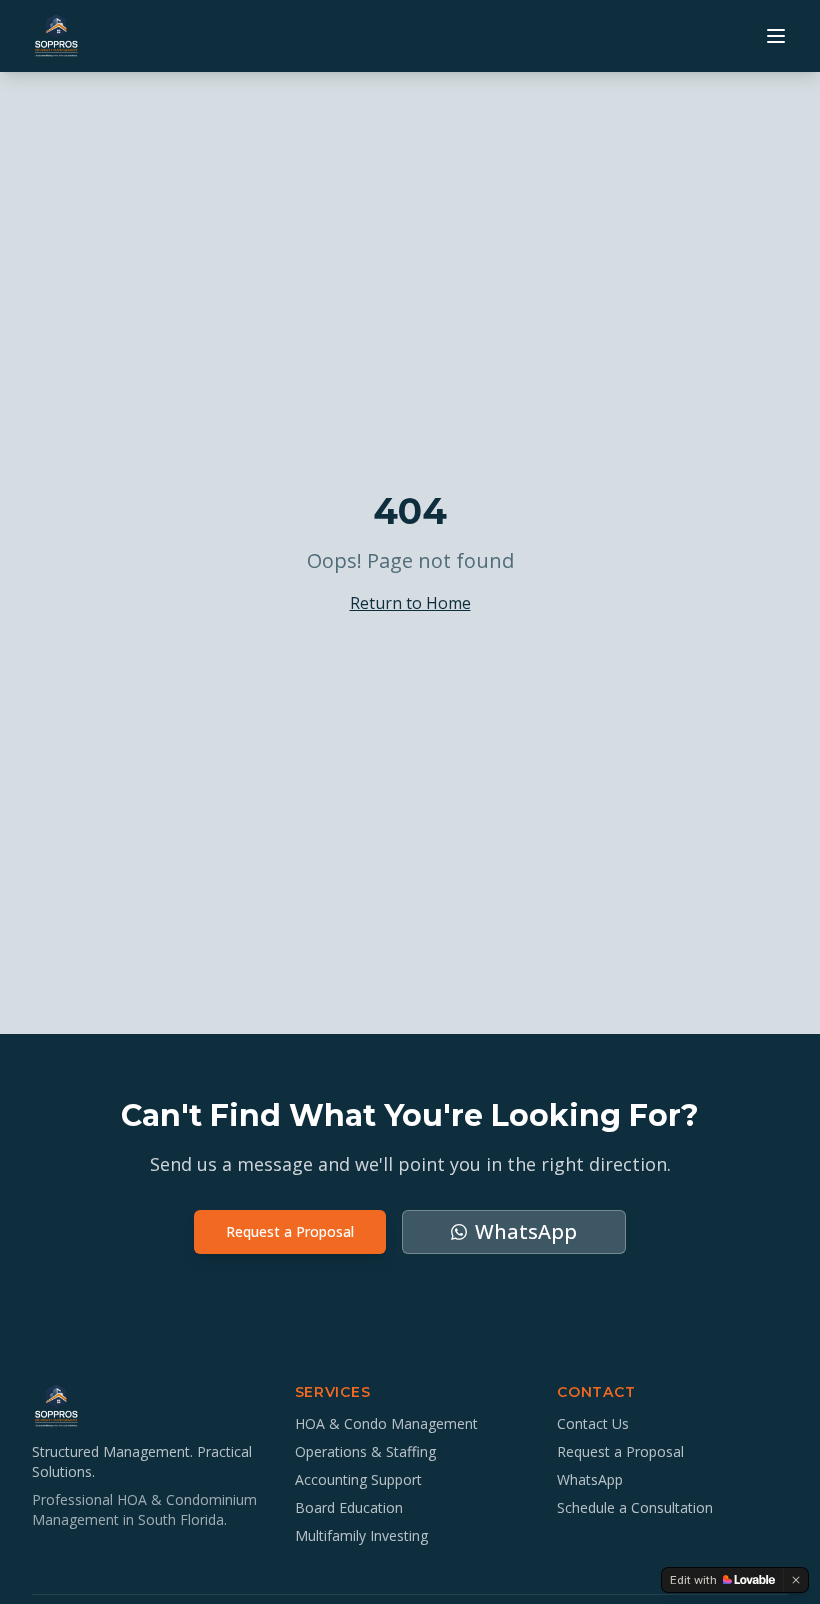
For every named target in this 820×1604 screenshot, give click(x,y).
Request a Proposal (290, 1231)
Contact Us (593, 1423)
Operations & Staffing (365, 1451)
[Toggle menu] (776, 36)
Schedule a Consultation (635, 1507)
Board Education (349, 1507)
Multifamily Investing (361, 1535)
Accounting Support (358, 1479)
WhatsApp (590, 1479)
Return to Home (410, 603)
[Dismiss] (796, 1580)
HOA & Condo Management (386, 1423)
